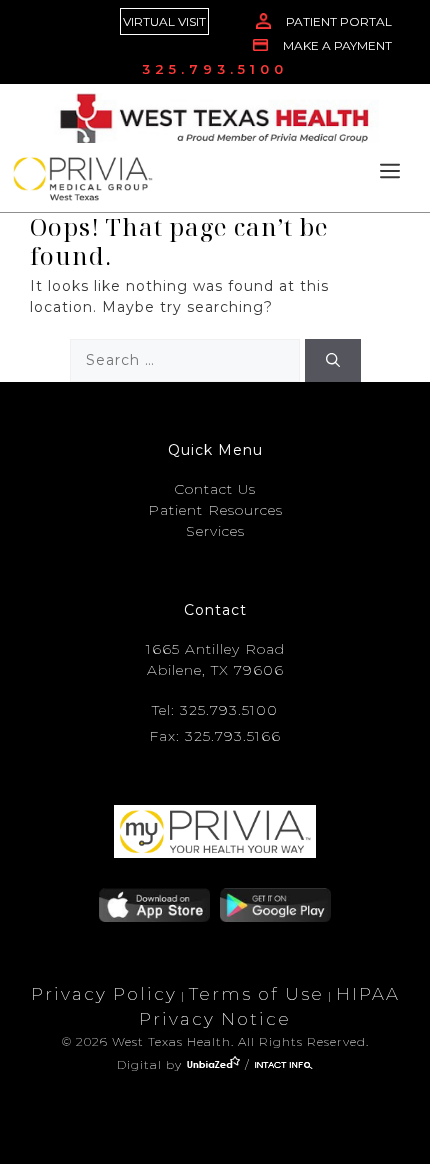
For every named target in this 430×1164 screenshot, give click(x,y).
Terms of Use (256, 994)
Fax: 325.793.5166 (215, 736)
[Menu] (390, 173)
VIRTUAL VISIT (164, 21)
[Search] (333, 360)
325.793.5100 (215, 69)
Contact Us (215, 489)
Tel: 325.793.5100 (215, 710)
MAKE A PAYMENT (337, 45)
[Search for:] (187, 360)
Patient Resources (215, 510)
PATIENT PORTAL (339, 21)
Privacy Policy (104, 994)
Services (215, 531)
